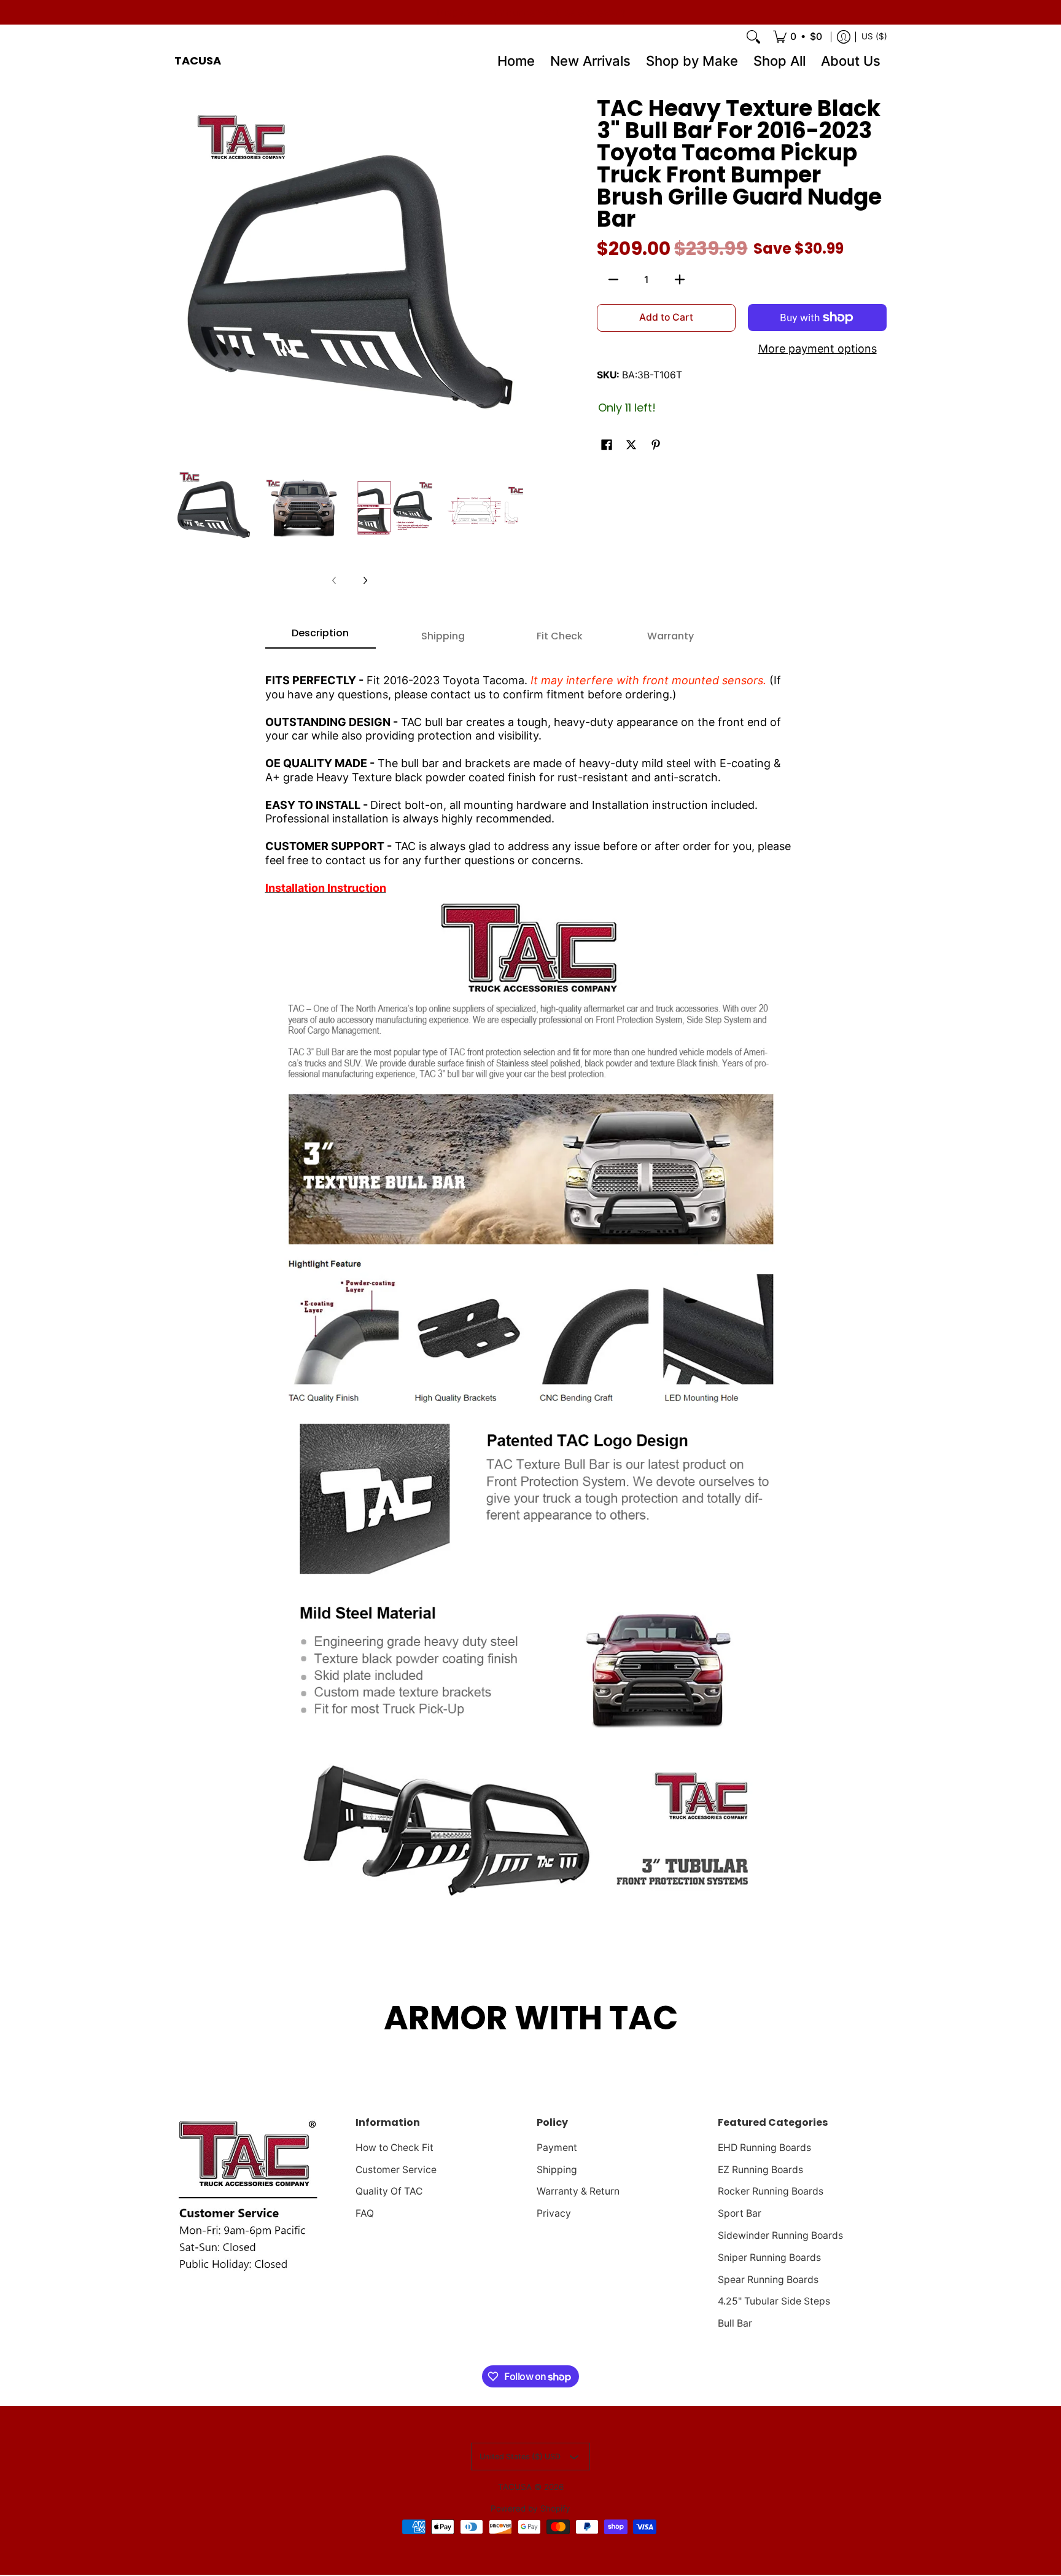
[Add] (680, 279)
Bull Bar (735, 2323)
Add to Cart (666, 317)
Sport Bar (740, 2213)
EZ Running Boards (760, 2170)
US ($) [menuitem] (874, 36)
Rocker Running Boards (771, 2191)
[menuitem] (798, 37)
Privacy (554, 2213)
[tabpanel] (531, 1288)
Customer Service (396, 2170)
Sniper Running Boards (769, 2258)
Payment (557, 2148)
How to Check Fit (394, 2148)
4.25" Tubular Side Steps (774, 2301)
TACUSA (198, 60)
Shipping (557, 2170)
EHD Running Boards (764, 2148)
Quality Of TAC (389, 2191)
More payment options (818, 349)
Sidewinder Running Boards (780, 2235)
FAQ (365, 2213)
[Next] (365, 580)
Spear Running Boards (768, 2280)
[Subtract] (613, 279)
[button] (607, 446)
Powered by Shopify (530, 2508)
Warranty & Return (578, 2191)
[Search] (753, 37)
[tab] (321, 637)
